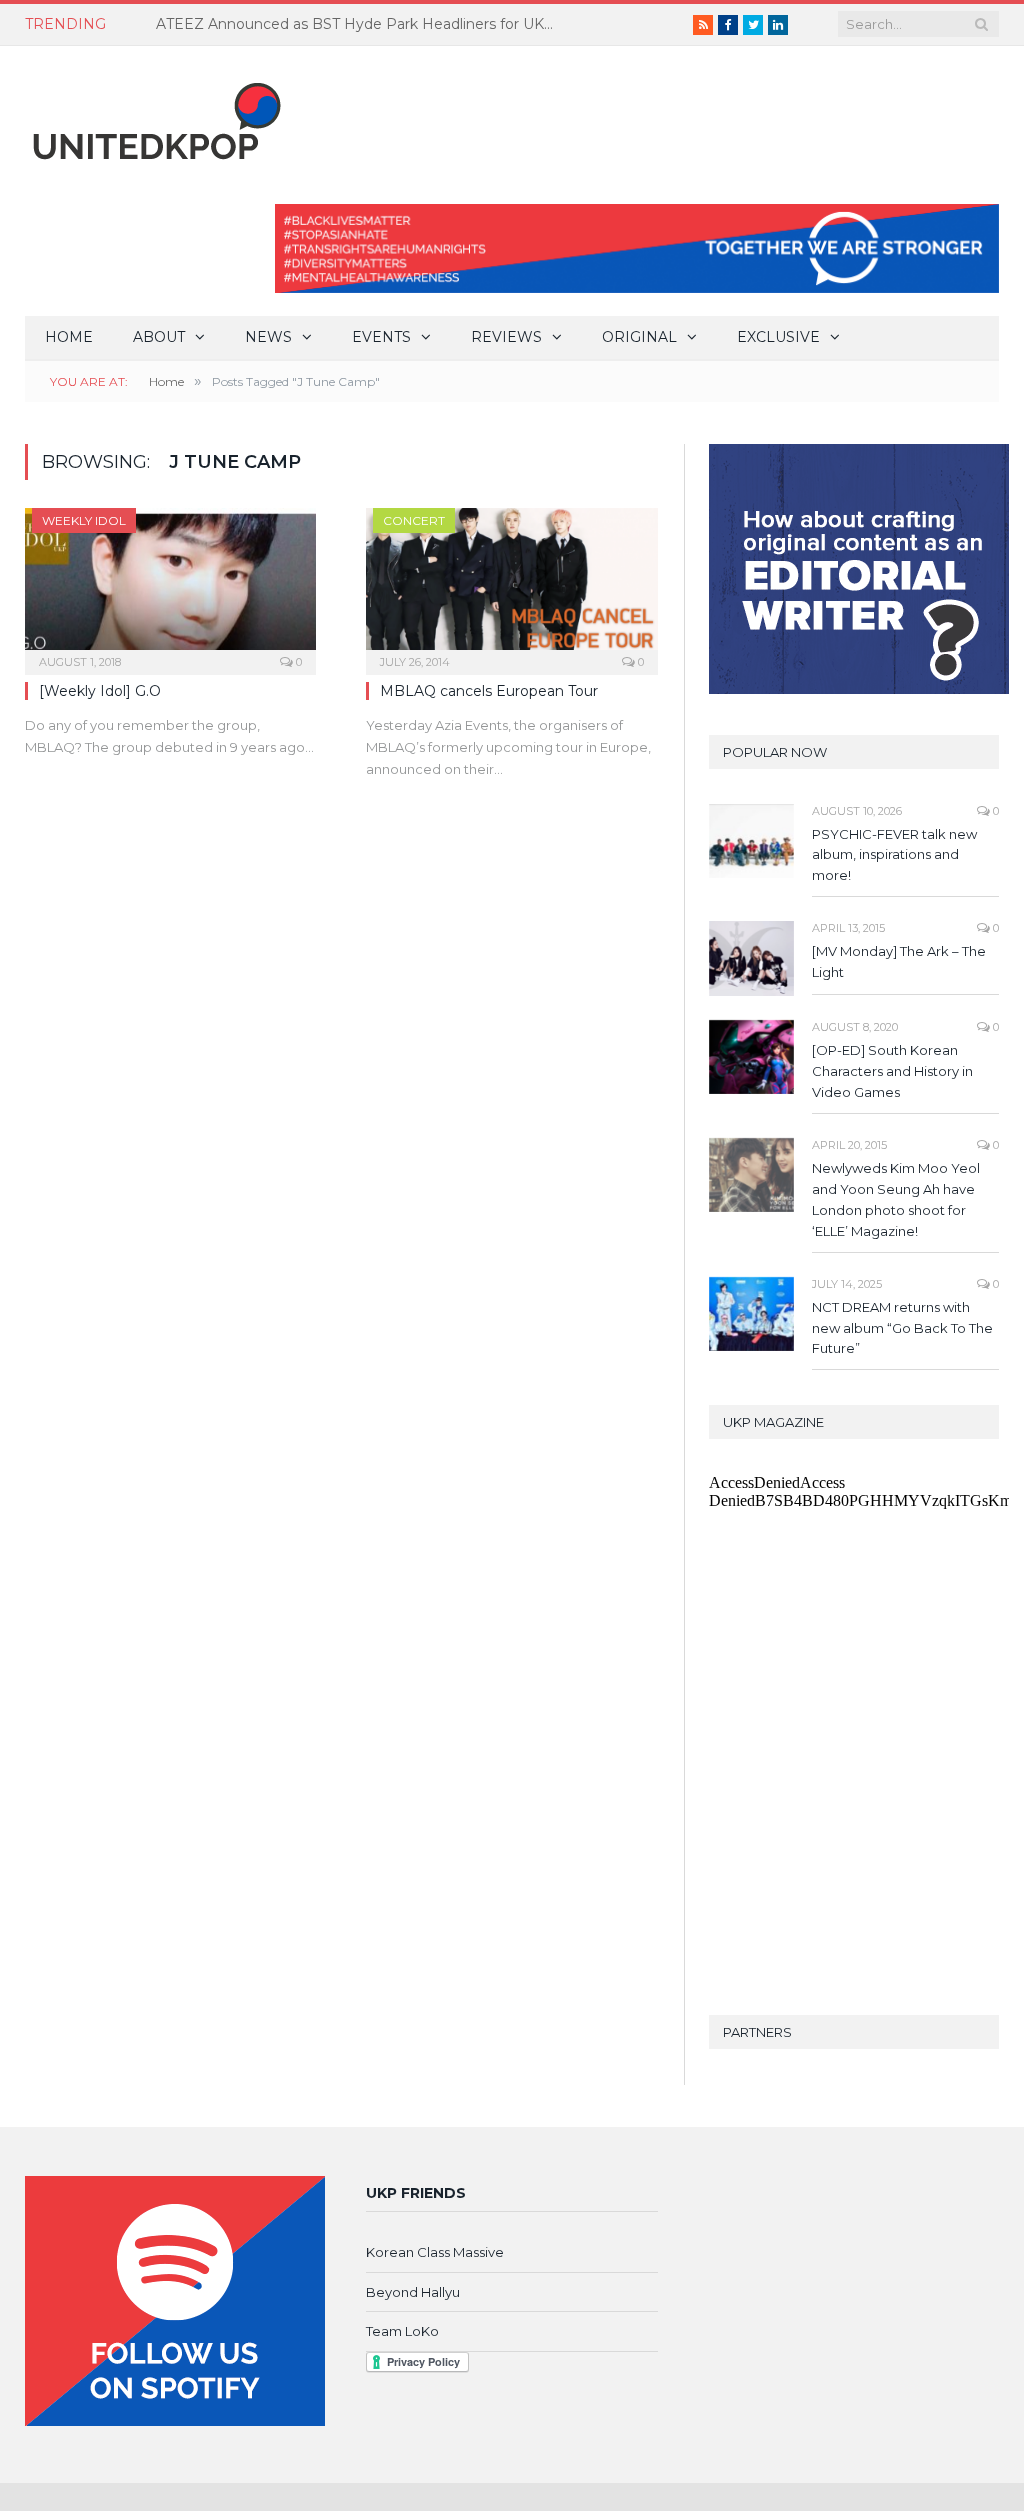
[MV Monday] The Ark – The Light (899, 961)
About (159, 337)
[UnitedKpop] (154, 113)
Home (69, 337)
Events (381, 337)
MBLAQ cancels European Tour (489, 691)
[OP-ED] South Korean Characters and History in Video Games (892, 1071)
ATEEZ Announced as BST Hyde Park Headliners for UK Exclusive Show (361, 24)
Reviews (506, 337)
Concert (414, 520)
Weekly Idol (84, 520)
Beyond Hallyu (413, 2292)
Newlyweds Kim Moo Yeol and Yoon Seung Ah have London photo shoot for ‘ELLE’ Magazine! (896, 1199)
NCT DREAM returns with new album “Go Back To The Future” (902, 1328)
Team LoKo (402, 2331)
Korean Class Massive (435, 2252)
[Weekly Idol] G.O (100, 691)
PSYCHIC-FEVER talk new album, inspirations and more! (894, 855)
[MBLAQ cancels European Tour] (511, 585)
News (268, 337)
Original (639, 337)
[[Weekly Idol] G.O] (170, 585)
